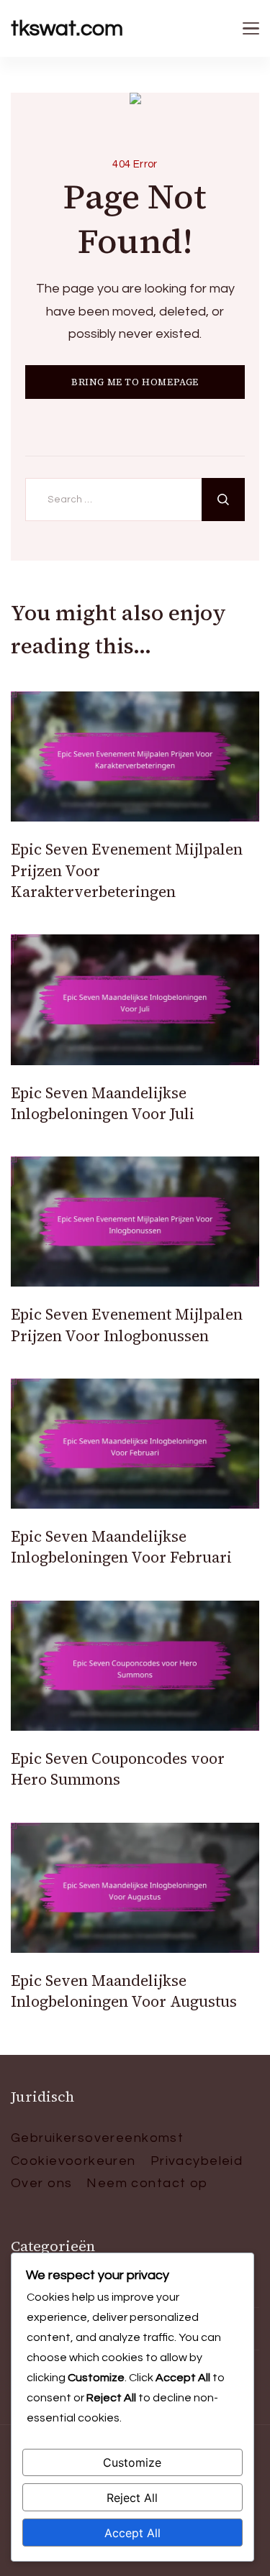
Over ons (41, 2183)
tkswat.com (67, 28)
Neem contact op (147, 2183)
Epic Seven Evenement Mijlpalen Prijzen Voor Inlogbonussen (127, 1325)
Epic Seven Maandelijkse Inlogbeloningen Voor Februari (121, 1547)
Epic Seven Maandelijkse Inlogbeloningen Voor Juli (103, 1103)
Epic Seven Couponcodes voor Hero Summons (118, 1769)
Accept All (132, 2533)
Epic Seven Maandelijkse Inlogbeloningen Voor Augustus (124, 1991)
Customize (132, 2462)
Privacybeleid (197, 2161)
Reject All (132, 2498)
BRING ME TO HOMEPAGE (135, 382)
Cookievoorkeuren (73, 2161)
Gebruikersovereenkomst (97, 2138)
